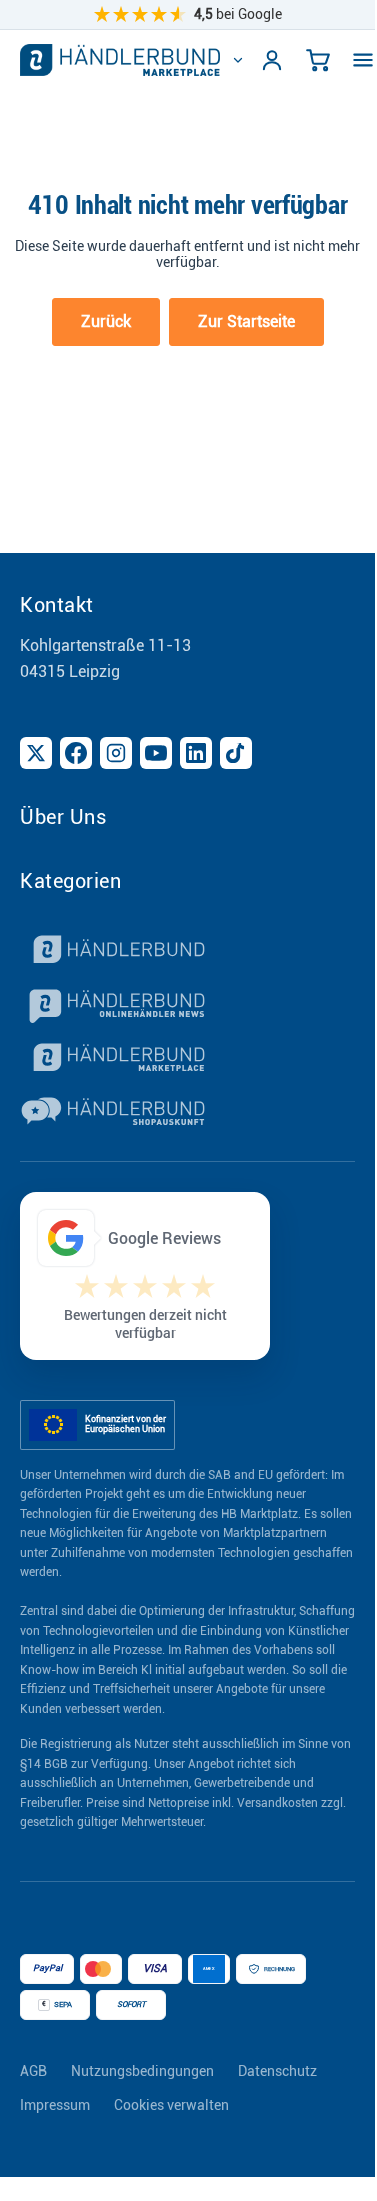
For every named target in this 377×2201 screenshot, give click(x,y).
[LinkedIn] (196, 753)
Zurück (106, 321)
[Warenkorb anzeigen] (318, 60)
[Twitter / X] (36, 753)
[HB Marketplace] (120, 60)
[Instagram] (116, 753)
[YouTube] (156, 753)
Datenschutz (277, 2071)
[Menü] (363, 60)
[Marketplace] (187, 1060)
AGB (33, 2071)
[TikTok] (236, 753)
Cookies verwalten (171, 2105)
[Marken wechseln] (238, 60)
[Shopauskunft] (187, 1114)
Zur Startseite (246, 321)
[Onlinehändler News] (187, 1006)
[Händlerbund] (187, 952)
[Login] (272, 60)
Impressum (55, 2105)
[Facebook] (76, 753)
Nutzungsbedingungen (142, 2071)
